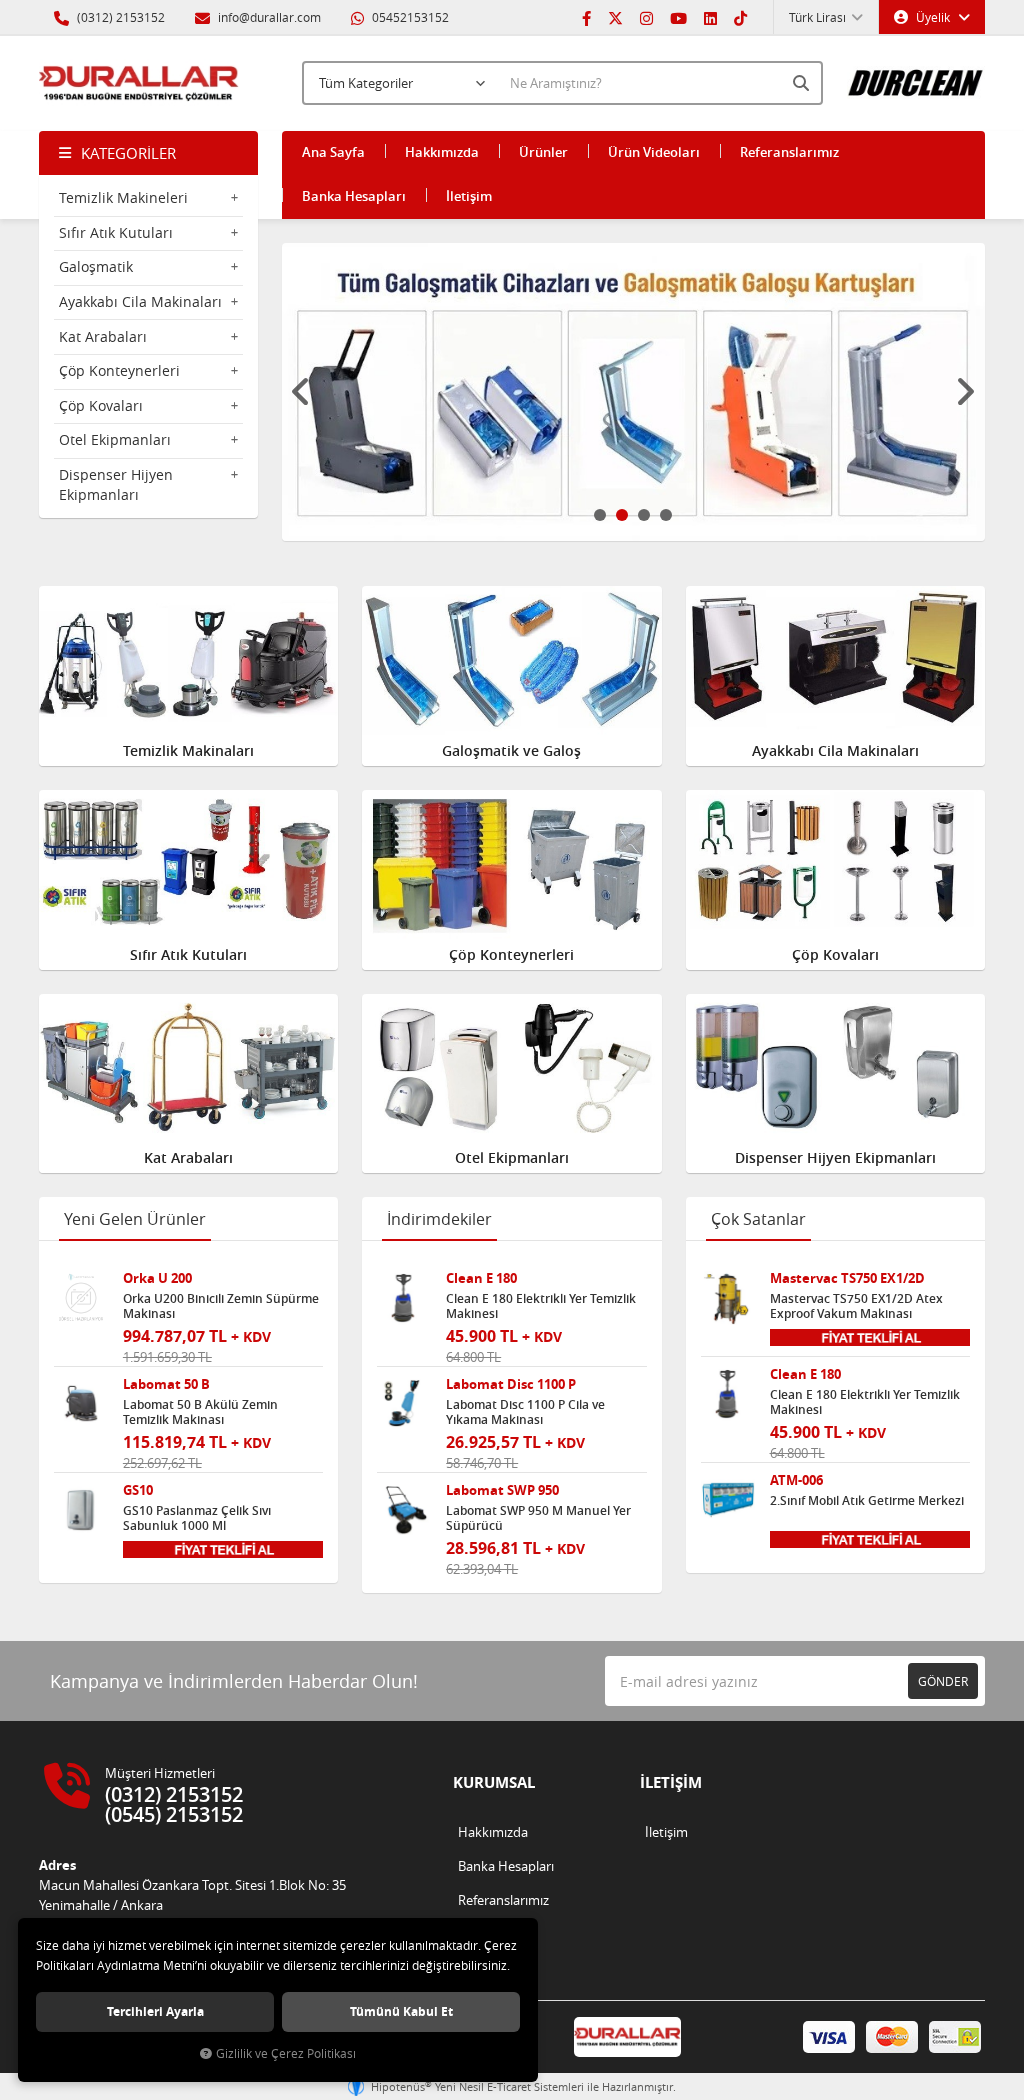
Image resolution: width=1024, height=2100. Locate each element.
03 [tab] (644, 515)
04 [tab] (666, 515)
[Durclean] (916, 75)
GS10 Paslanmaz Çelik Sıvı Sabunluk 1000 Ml (197, 1518)
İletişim (469, 196)
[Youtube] (678, 17)
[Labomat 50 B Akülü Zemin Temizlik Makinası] (81, 1404)
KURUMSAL (494, 1782)
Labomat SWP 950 (502, 1490)
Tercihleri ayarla (155, 2011)
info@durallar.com (269, 17)
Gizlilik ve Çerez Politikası (286, 2053)
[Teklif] (223, 1548)
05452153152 (409, 17)
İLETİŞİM (671, 1782)
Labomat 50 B (166, 1384)
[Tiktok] (740, 17)
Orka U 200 (157, 1278)
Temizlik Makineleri (123, 197)
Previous (302, 392)
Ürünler (543, 152)
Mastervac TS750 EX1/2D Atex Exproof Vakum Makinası (856, 1306)
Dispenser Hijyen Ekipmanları (116, 484)
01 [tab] (600, 515)
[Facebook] (586, 17)
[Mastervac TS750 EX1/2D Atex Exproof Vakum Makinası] (728, 1298)
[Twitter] (615, 17)
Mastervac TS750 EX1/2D (847, 1278)
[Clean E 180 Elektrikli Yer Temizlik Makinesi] (404, 1298)
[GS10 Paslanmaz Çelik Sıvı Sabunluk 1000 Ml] (81, 1510)
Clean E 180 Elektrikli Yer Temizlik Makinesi (541, 1306)
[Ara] (803, 83)
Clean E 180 (481, 1278)
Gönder (943, 1681)
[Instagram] (646, 17)
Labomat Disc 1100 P (511, 1384)
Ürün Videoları (654, 152)
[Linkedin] (710, 17)
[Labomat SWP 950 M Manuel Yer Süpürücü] (404, 1510)
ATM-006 (796, 1480)
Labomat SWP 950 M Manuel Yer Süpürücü (538, 1518)
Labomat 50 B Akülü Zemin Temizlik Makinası (200, 1412)
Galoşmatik (96, 266)
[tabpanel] (634, 392)
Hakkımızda (442, 152)
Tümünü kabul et (401, 2011)
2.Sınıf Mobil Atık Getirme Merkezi (867, 1501)
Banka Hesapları (354, 196)
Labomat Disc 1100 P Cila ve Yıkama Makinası (525, 1412)
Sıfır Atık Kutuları (116, 232)
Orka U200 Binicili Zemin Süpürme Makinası (221, 1306)
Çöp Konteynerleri (119, 370)
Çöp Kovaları (101, 405)
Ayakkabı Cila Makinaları (140, 301)
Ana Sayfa (333, 152)
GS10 (138, 1490)
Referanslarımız (789, 152)
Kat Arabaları (103, 336)
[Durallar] (139, 83)
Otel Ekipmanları (115, 439)
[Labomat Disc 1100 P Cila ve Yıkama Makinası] (404, 1404)
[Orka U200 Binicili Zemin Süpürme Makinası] (81, 1298)
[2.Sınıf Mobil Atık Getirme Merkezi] (728, 1500)
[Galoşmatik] (634, 392)
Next (965, 392)
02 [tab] (622, 515)
